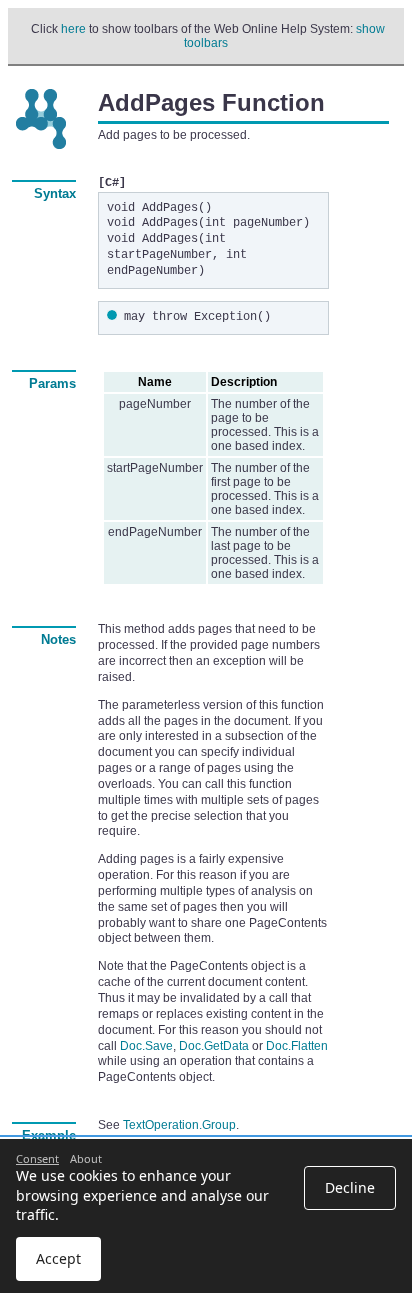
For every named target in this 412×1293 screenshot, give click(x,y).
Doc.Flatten (297, 1046)
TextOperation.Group (179, 1125)
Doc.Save (146, 1046)
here (73, 29)
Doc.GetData (214, 1046)
